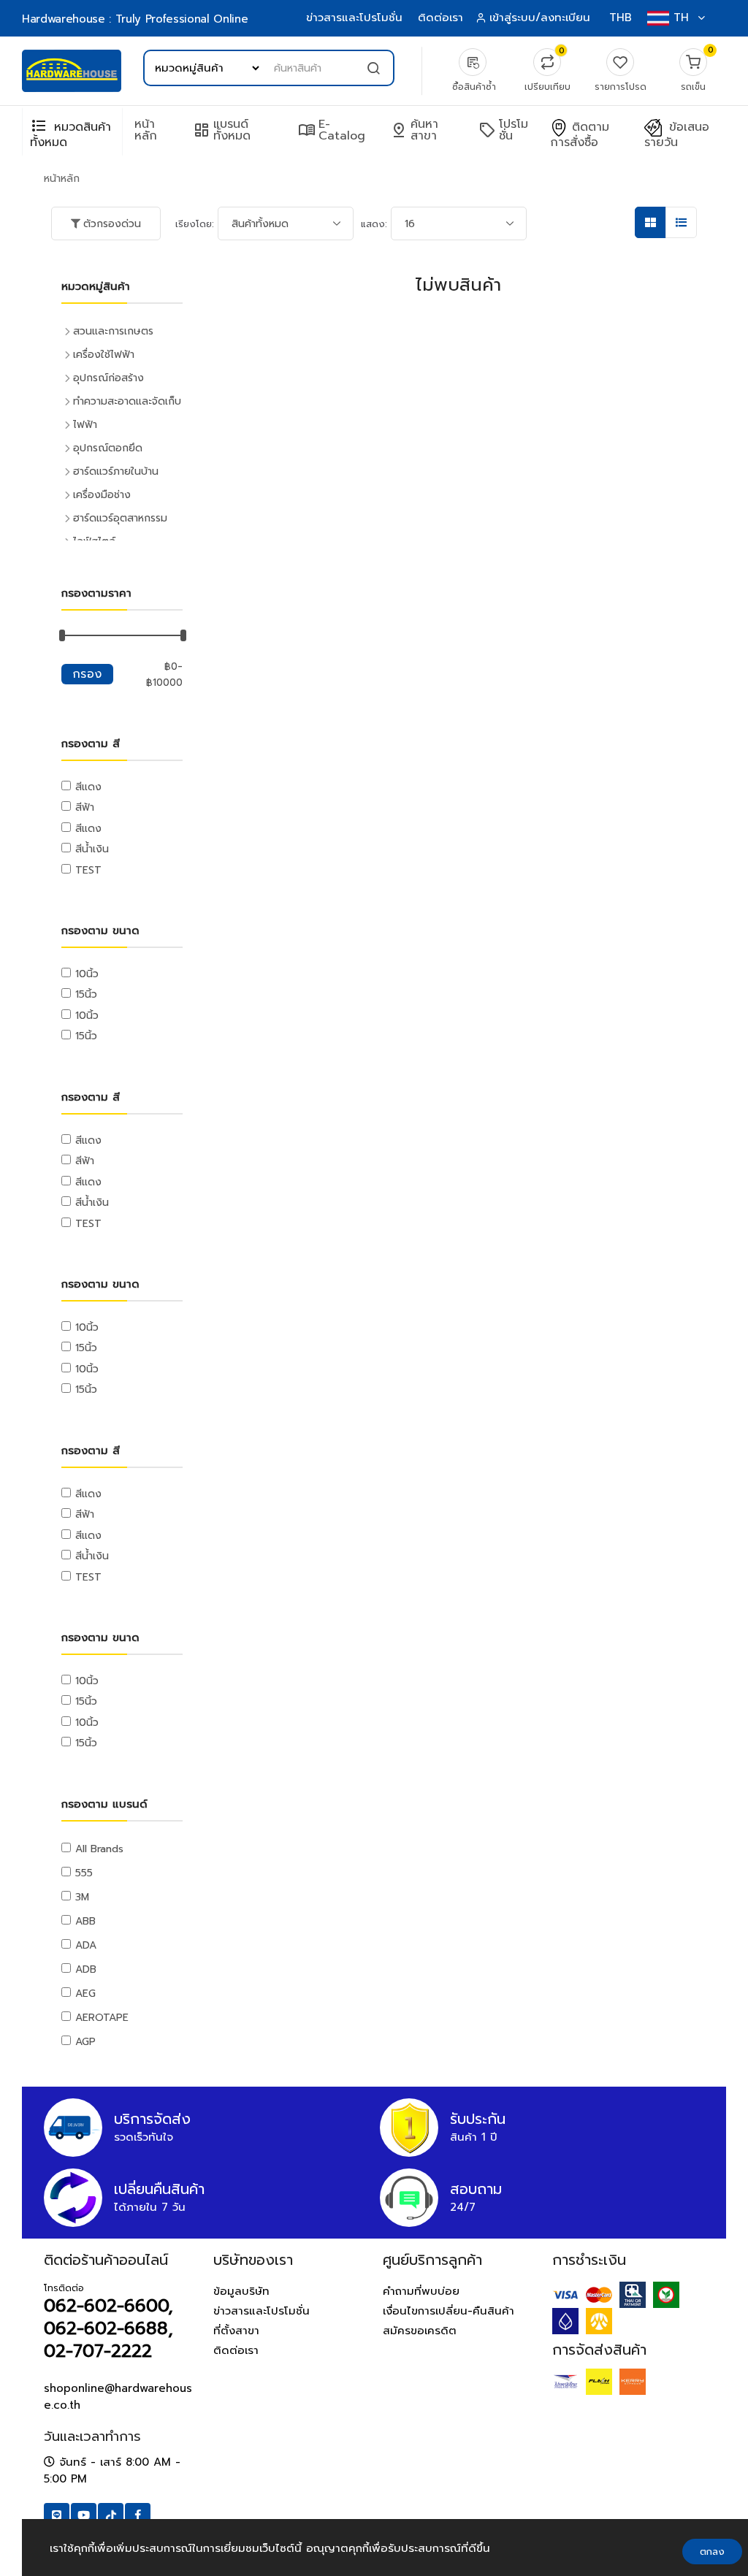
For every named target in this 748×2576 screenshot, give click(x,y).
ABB (85, 1921)
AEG (85, 1994)
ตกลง (712, 2552)
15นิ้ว (86, 994)
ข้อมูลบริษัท (241, 2291)
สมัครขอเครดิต (420, 2331)
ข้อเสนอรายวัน (677, 135)
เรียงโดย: (195, 224)
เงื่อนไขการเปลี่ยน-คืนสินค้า (449, 2311)
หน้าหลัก (146, 130)
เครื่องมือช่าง (102, 495)
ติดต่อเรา (440, 18)
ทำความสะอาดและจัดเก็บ (127, 401)
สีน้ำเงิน (92, 849)
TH (681, 18)
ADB (86, 1969)
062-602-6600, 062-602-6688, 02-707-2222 (108, 2328)
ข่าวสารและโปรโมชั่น (354, 18)
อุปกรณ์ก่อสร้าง (108, 378)
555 (84, 1873)
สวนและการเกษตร (113, 331)
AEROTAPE (102, 2018)
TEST (88, 870)
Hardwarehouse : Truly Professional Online (135, 19)
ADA (86, 1945)
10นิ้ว (87, 974)
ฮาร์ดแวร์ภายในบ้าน (116, 471)
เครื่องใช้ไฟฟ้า (104, 355)
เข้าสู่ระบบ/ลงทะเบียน (540, 18)
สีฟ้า (85, 807)
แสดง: (374, 224)
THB (621, 18)
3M (82, 1897)
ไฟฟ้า (85, 425)
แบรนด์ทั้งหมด (222, 130)
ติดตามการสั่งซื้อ (580, 135)
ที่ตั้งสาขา (236, 2331)
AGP (85, 2042)
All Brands (99, 1849)
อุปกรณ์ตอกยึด (108, 448)
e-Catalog (332, 130)
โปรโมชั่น (503, 130)
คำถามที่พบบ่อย (421, 2291)
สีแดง (88, 787)
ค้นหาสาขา (414, 130)
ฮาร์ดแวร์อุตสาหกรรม (120, 518)
